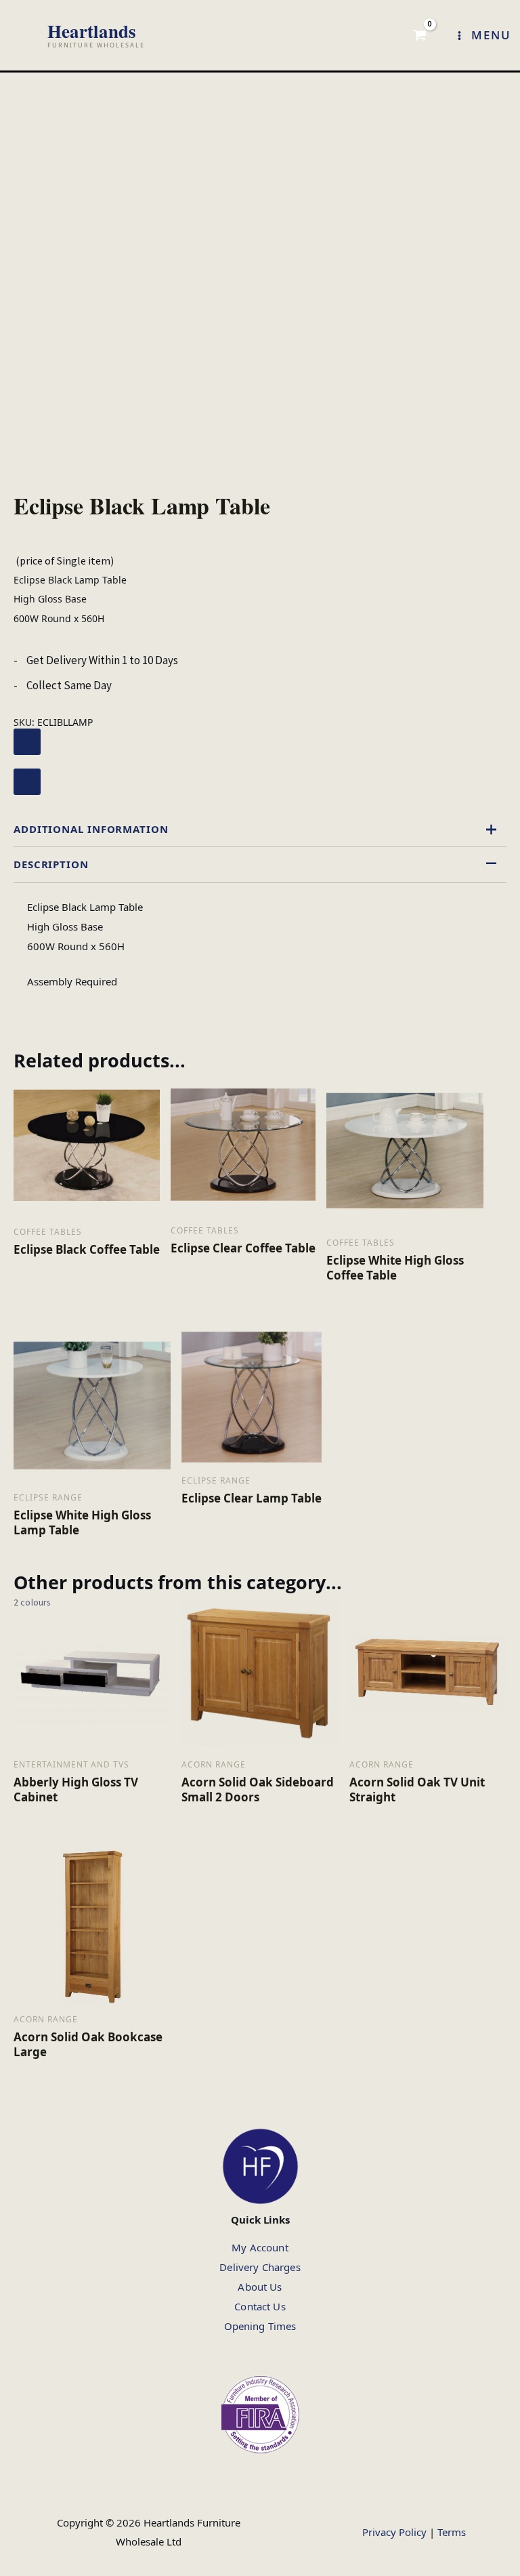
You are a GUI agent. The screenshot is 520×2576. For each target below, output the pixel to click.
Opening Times (260, 2326)
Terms (452, 2532)
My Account (260, 2247)
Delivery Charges (260, 2267)
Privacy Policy (394, 2532)
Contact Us (260, 2306)
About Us (260, 2287)
